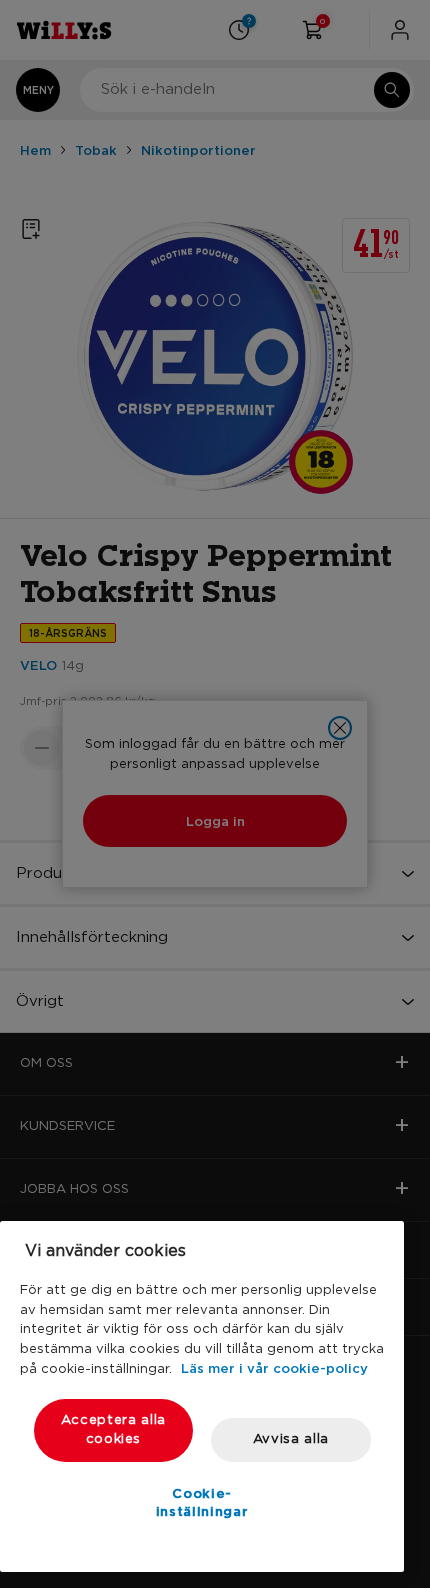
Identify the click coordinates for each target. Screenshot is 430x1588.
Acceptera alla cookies (113, 1429)
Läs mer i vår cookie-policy (274, 1368)
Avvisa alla (291, 1439)
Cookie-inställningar (202, 1502)
